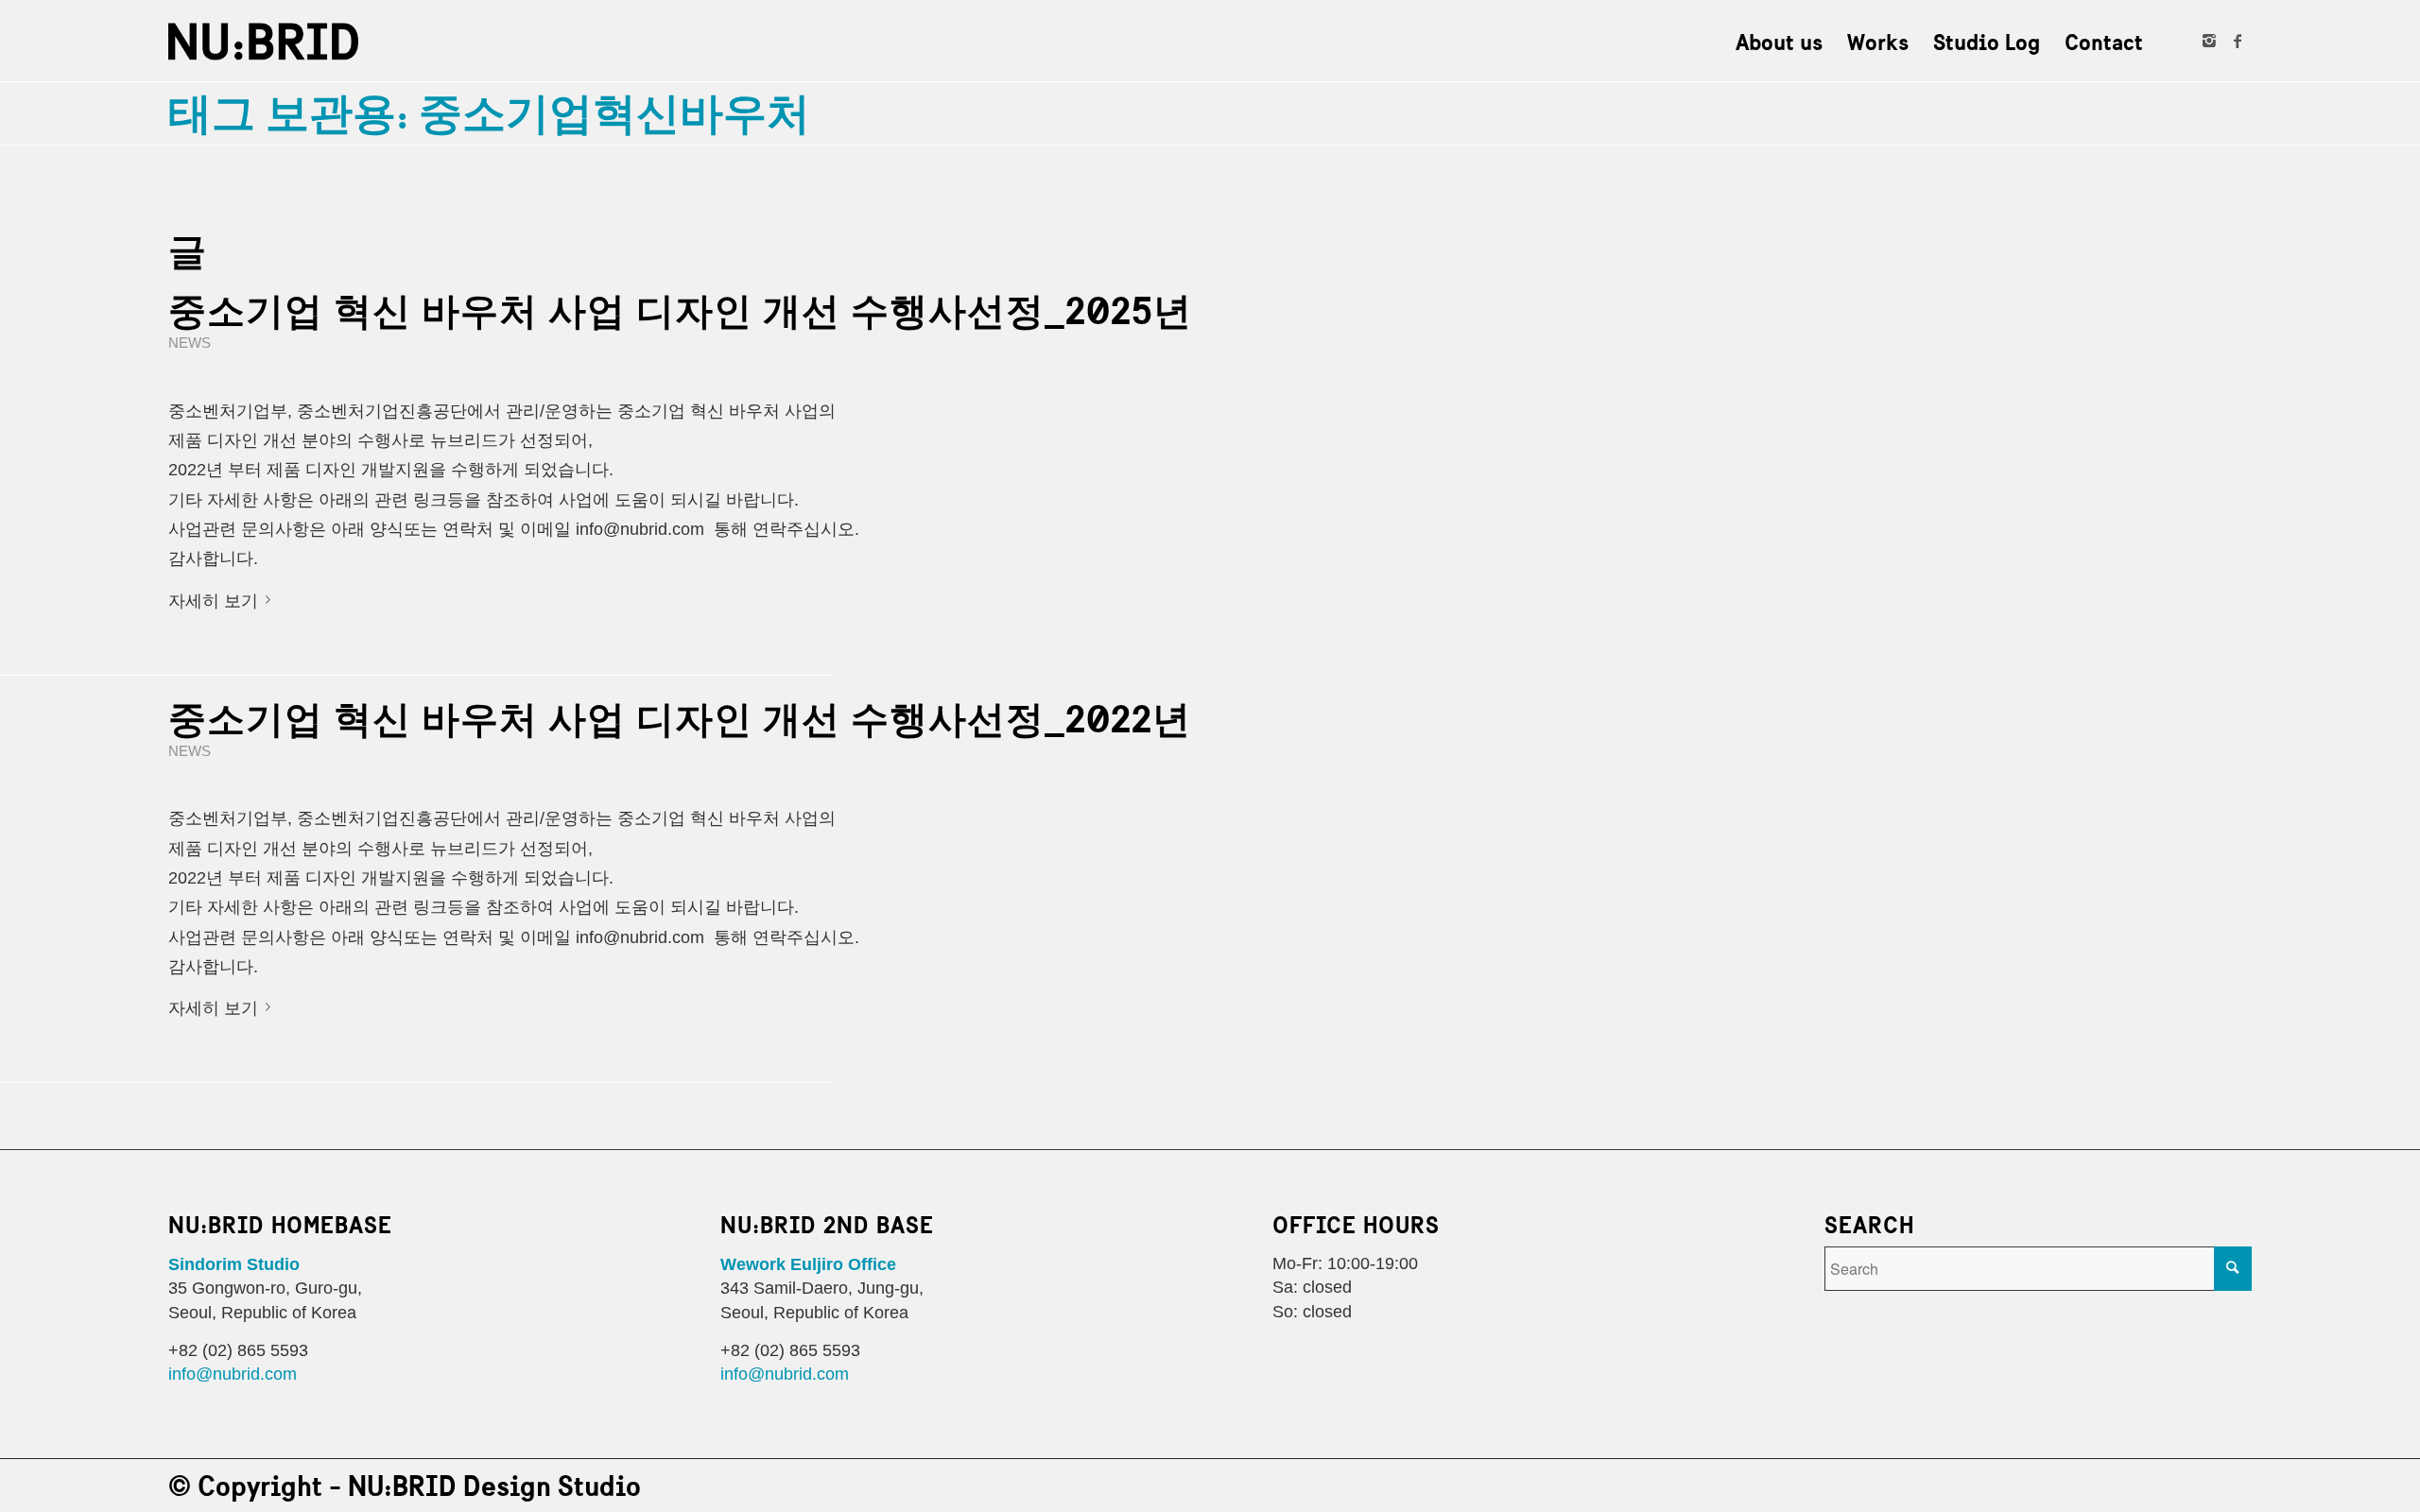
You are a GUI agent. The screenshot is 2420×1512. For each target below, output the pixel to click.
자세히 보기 (213, 602)
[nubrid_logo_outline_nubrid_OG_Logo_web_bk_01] (263, 42)
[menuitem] (1779, 42)
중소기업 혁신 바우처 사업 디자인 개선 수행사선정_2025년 (680, 311)
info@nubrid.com (233, 1375)
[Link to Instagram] (2209, 41)
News (190, 344)
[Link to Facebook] (2238, 41)
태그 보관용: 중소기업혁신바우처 (489, 113)
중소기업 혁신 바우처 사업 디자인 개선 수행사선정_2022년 (680, 719)
